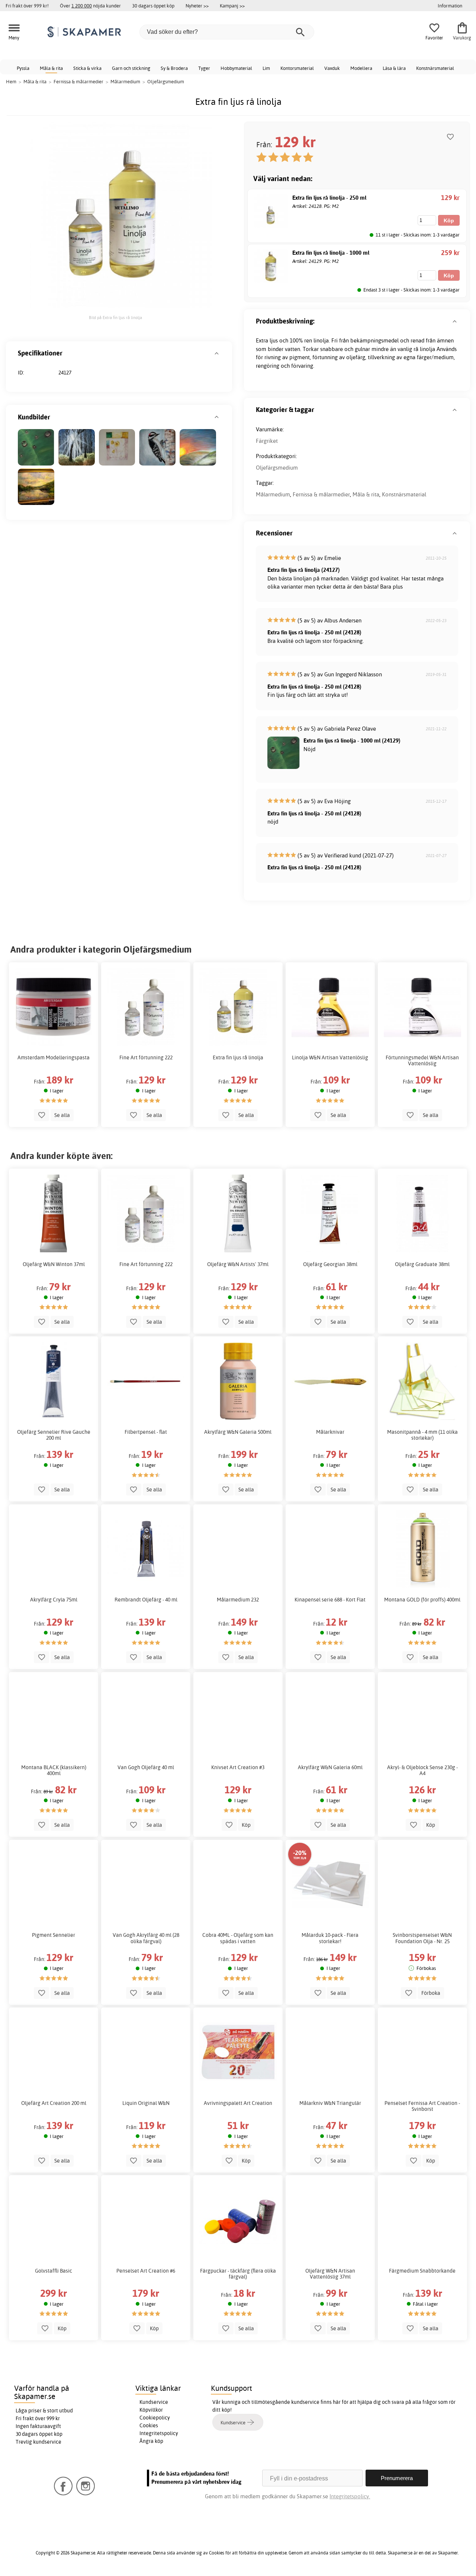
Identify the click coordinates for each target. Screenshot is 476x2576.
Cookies (149, 2425)
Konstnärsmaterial (435, 68)
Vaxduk (332, 68)
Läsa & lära (394, 68)
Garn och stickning (131, 68)
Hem (11, 81)
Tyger (204, 68)
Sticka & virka (87, 68)
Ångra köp (151, 2441)
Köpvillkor (151, 2410)
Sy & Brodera (174, 68)
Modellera (361, 68)
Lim (266, 68)
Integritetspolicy (159, 2433)
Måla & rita (51, 68)
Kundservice (154, 2402)
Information (450, 6)
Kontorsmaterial (297, 68)
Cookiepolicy (155, 2418)
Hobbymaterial (236, 68)
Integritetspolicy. (350, 2496)
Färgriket (267, 441)
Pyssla (23, 68)
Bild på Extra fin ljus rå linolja (115, 318)
